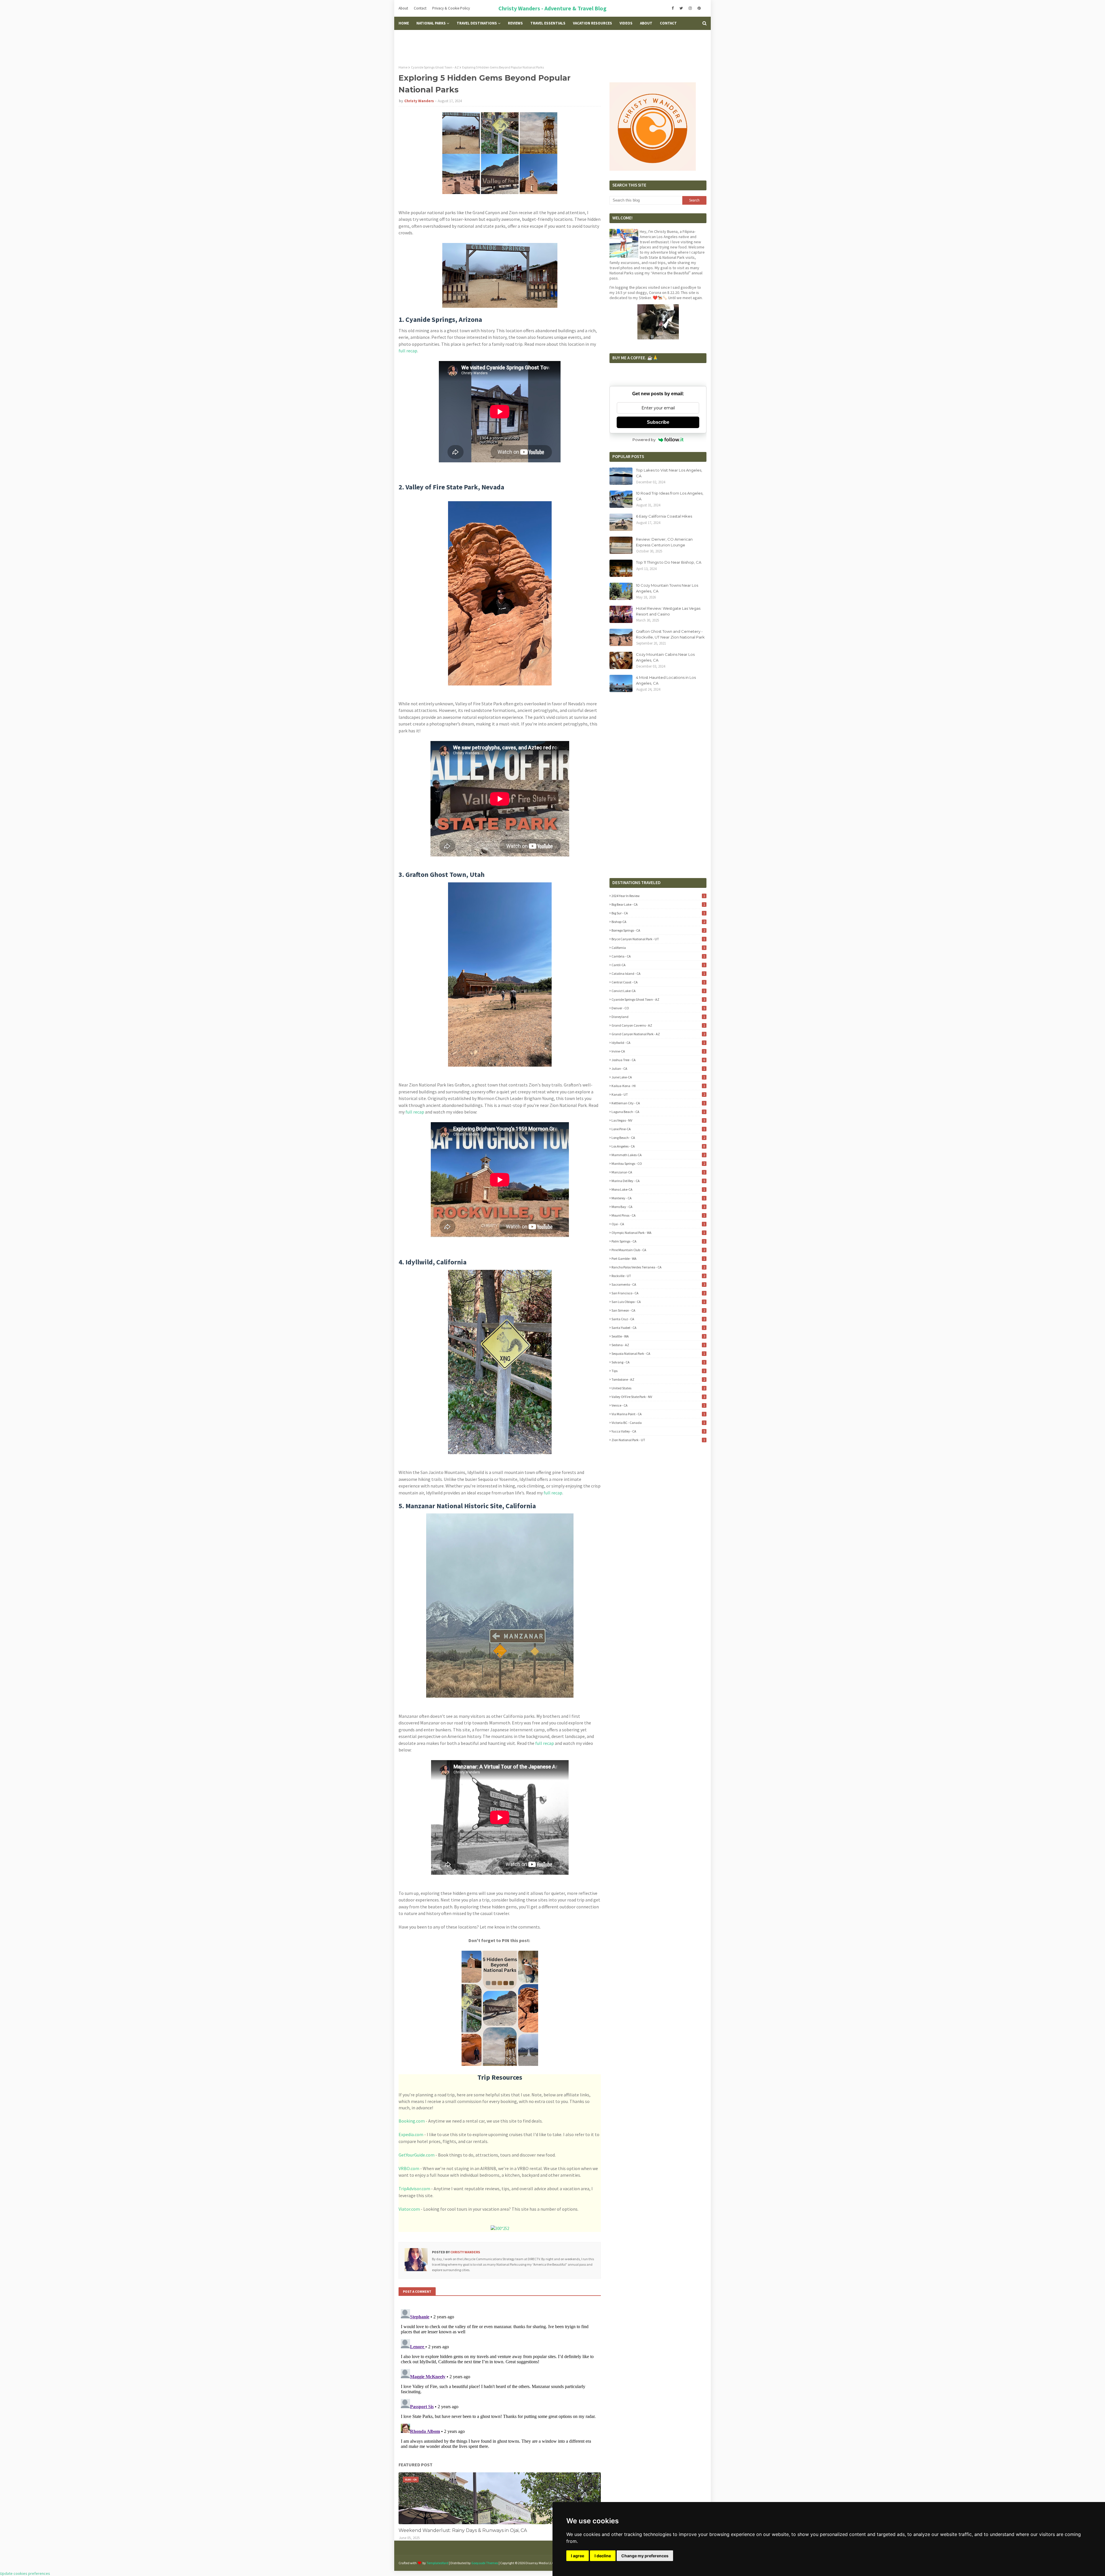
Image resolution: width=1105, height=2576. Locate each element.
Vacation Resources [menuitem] (592, 23)
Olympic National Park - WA (658, 1233)
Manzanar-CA (658, 1172)
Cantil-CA (658, 965)
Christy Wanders (419, 101)
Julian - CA (658, 1068)
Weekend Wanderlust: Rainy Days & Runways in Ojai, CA (463, 2530)
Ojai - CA (658, 1224)
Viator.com (409, 2209)
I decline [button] (603, 2556)
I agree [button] (578, 2556)
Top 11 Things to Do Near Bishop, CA (669, 562)
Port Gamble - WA (658, 1258)
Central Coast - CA (658, 982)
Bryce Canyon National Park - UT (658, 939)
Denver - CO (658, 1008)
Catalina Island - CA (658, 973)
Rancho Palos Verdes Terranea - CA (658, 1267)
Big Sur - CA (658, 913)
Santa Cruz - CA (658, 1319)
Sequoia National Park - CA (658, 1353)
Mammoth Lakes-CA (658, 1155)
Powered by (644, 440)
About (403, 8)
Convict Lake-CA (658, 991)
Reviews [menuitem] (515, 23)
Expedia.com (411, 2134)
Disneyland (658, 1017)
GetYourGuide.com (417, 2155)
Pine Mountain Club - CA (658, 1250)
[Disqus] (500, 2379)
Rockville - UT (658, 1276)
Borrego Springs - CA (658, 930)
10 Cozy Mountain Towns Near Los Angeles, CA (667, 588)
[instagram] (690, 8)
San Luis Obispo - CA (658, 1302)
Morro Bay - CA (658, 1207)
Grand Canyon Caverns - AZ (658, 1025)
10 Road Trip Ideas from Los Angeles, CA (670, 496)
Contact (420, 8)
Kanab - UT (658, 1094)
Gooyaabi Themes (485, 2563)
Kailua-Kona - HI (658, 1086)
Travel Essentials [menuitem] (548, 23)
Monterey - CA (658, 1198)
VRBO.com (409, 2168)
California (658, 948)
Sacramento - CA (658, 1284)
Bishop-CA (658, 922)
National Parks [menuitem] (431, 23)
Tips (658, 1371)
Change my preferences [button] (645, 2556)
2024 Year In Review (658, 896)
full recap (408, 351)
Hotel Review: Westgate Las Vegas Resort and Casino (668, 611)
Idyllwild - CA (658, 1043)
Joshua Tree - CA (658, 1060)
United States (658, 1388)
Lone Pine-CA (658, 1129)
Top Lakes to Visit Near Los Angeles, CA (669, 473)
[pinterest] (699, 8)
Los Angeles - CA (658, 1146)
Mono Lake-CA (658, 1189)
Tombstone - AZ (658, 1379)
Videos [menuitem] (626, 23)
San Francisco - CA (658, 1293)
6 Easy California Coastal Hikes (664, 516)
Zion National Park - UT (658, 1440)
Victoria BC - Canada (658, 1423)
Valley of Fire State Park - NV (658, 1397)
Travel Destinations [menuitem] (477, 23)
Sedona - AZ (658, 1345)
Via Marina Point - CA (658, 1414)
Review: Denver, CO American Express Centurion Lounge (664, 542)
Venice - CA (658, 1405)
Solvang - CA (658, 1362)
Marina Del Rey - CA (658, 1181)
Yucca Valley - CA (658, 1431)
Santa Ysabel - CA (658, 1328)
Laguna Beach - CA (658, 1112)
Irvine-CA (658, 1051)
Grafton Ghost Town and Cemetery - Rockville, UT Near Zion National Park (670, 634)
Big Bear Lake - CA (658, 904)
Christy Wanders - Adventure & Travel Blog (552, 8)
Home (403, 67)
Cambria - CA (658, 956)
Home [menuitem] (404, 23)
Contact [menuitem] (668, 23)
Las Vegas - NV (658, 1120)
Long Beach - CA (658, 1138)
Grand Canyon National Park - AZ (658, 1034)
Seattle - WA (658, 1336)
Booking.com (412, 2121)
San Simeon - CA (658, 1310)
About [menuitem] (646, 23)
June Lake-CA (658, 1077)
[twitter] (681, 8)
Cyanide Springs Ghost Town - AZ (435, 67)
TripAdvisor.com (414, 2189)
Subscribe (658, 422)
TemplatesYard (437, 2563)
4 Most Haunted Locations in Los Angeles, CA (666, 680)
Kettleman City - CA (658, 1103)
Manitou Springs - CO (658, 1163)
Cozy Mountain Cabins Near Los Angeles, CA (665, 657)
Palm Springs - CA (658, 1241)
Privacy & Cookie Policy (451, 8)
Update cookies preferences (25, 2573)
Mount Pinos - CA (658, 1215)
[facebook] (673, 8)
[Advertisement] (552, 47)
